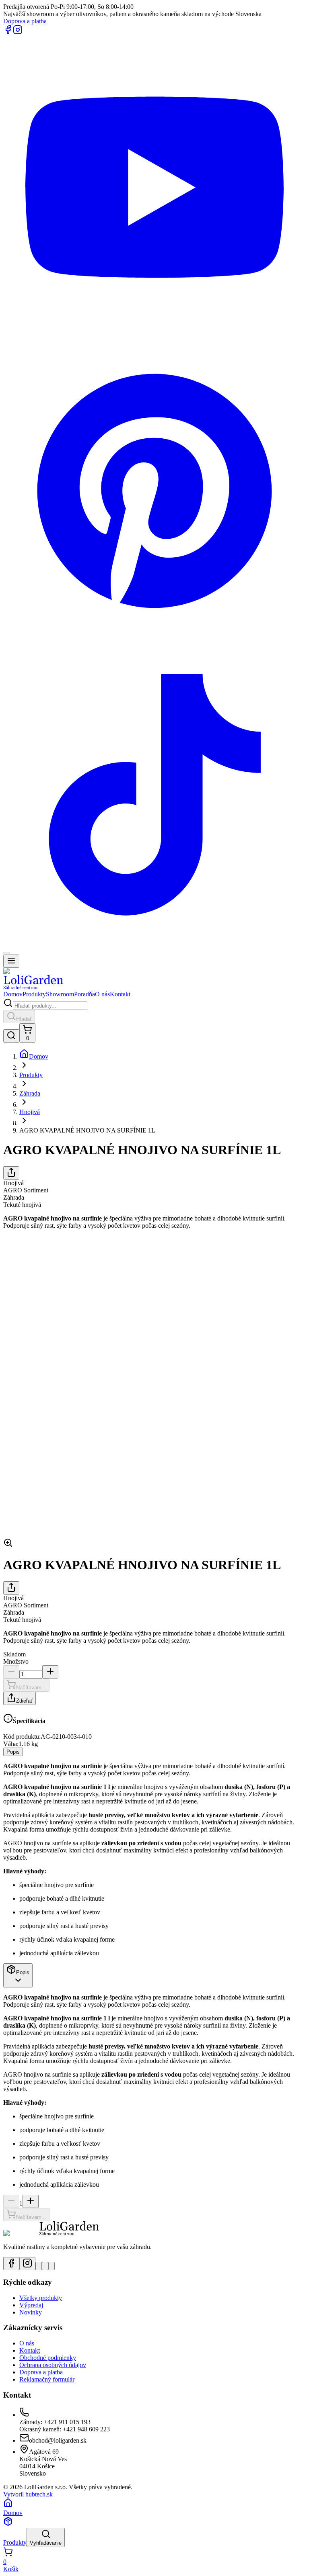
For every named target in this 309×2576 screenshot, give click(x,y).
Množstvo (16, 1661)
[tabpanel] (154, 1860)
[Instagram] (18, 32)
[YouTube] (154, 336)
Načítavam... (31, 1688)
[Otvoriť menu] (11, 961)
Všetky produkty (41, 2298)
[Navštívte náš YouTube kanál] (39, 2266)
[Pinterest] (154, 640)
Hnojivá (30, 1112)
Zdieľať (24, 1701)
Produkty (34, 994)
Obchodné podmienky (48, 2358)
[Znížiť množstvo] (11, 1672)
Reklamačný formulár (47, 2379)
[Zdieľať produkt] (11, 1173)
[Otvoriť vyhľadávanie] (11, 1036)
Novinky (31, 2312)
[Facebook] (8, 32)
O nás (102, 994)
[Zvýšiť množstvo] (50, 1672)
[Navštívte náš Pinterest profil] (45, 2266)
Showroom (60, 994)
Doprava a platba (25, 21)
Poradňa (84, 994)
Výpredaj (31, 2305)
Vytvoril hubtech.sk (28, 2494)
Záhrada (30, 1093)
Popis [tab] (13, 1752)
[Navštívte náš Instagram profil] (27, 2264)
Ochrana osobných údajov (53, 2365)
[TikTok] (154, 944)
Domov (13, 994)
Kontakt (120, 994)
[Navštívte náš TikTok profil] (51, 2266)
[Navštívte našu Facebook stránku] (11, 2264)
